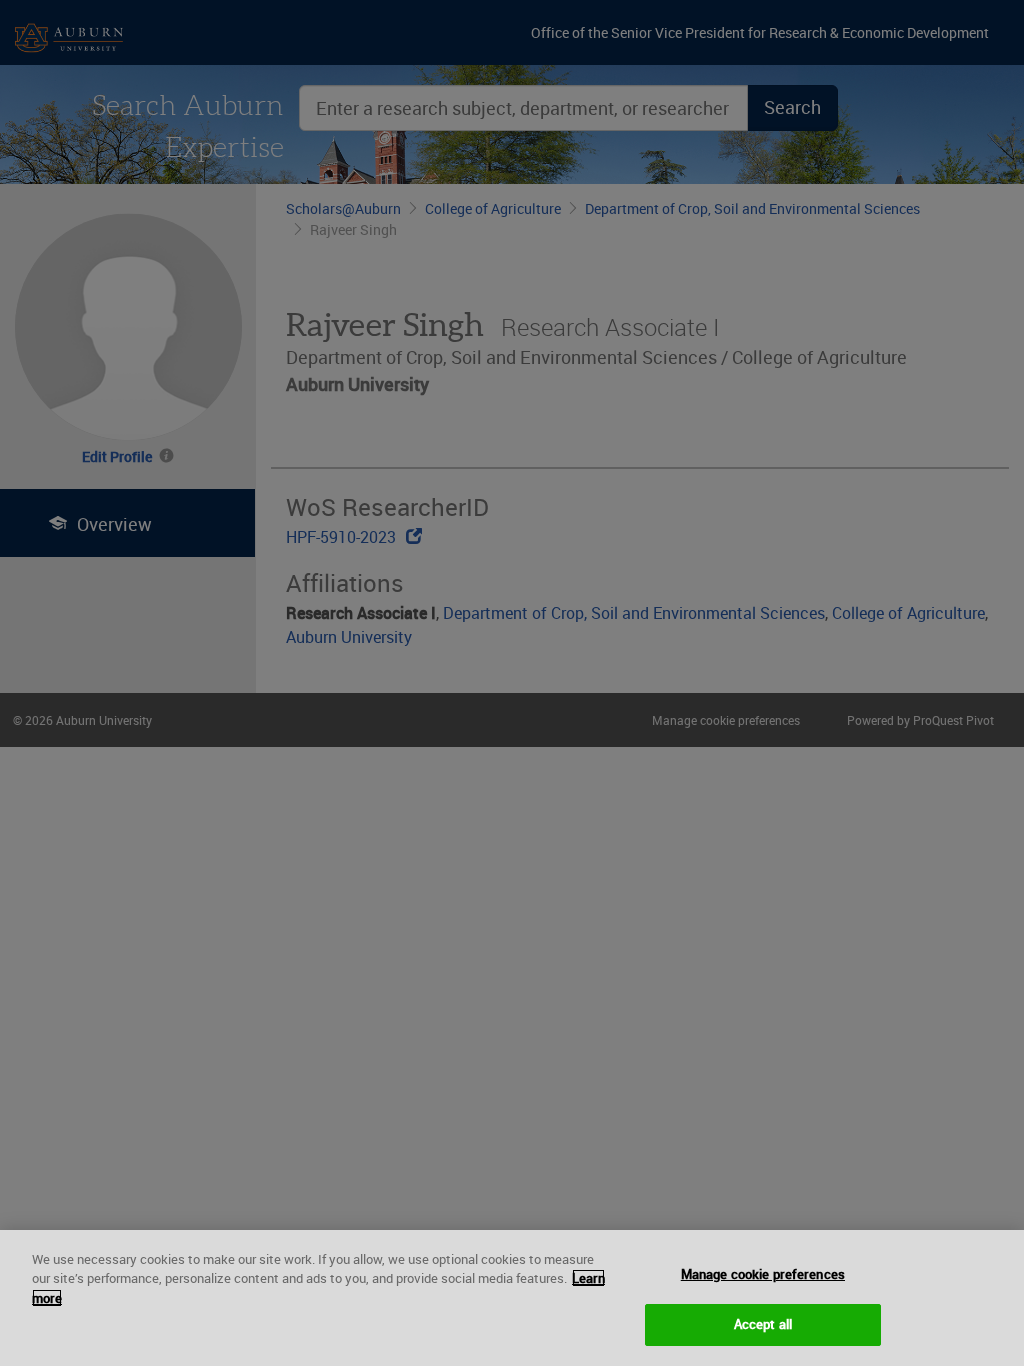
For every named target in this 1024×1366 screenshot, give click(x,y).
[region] (512, 1298)
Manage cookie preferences (763, 1274)
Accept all (763, 1324)
